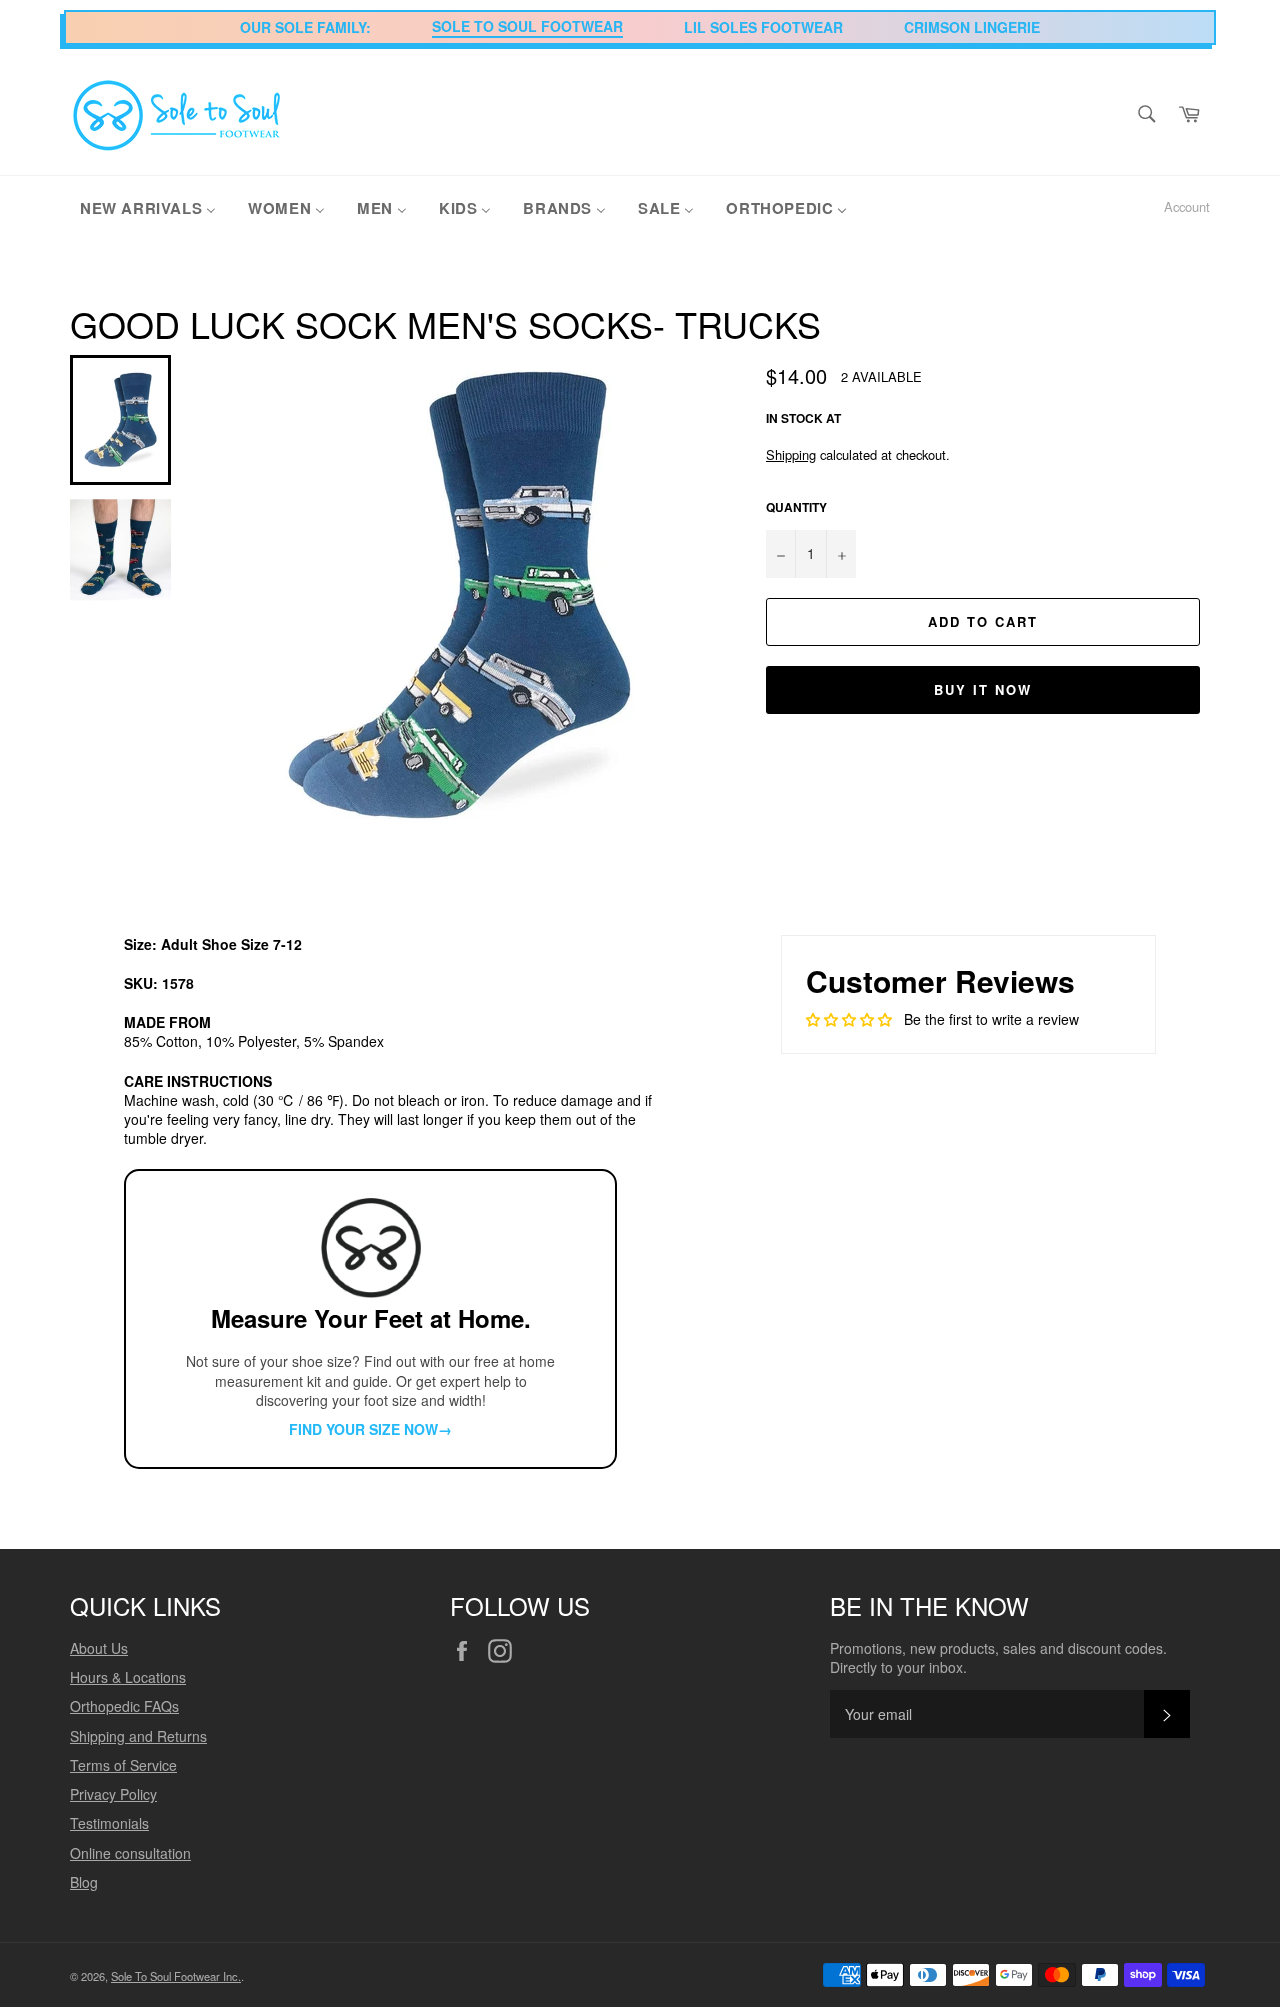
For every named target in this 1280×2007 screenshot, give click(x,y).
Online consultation (130, 1853)
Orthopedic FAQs (124, 1706)
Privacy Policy (113, 1794)
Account (1187, 206)
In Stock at (803, 418)
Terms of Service (123, 1765)
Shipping (791, 454)
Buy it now (983, 689)
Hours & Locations (128, 1677)
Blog (84, 1882)
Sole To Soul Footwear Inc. (176, 1976)
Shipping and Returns (138, 1736)
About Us (99, 1648)
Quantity (796, 508)
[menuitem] (148, 207)
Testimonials (109, 1823)
